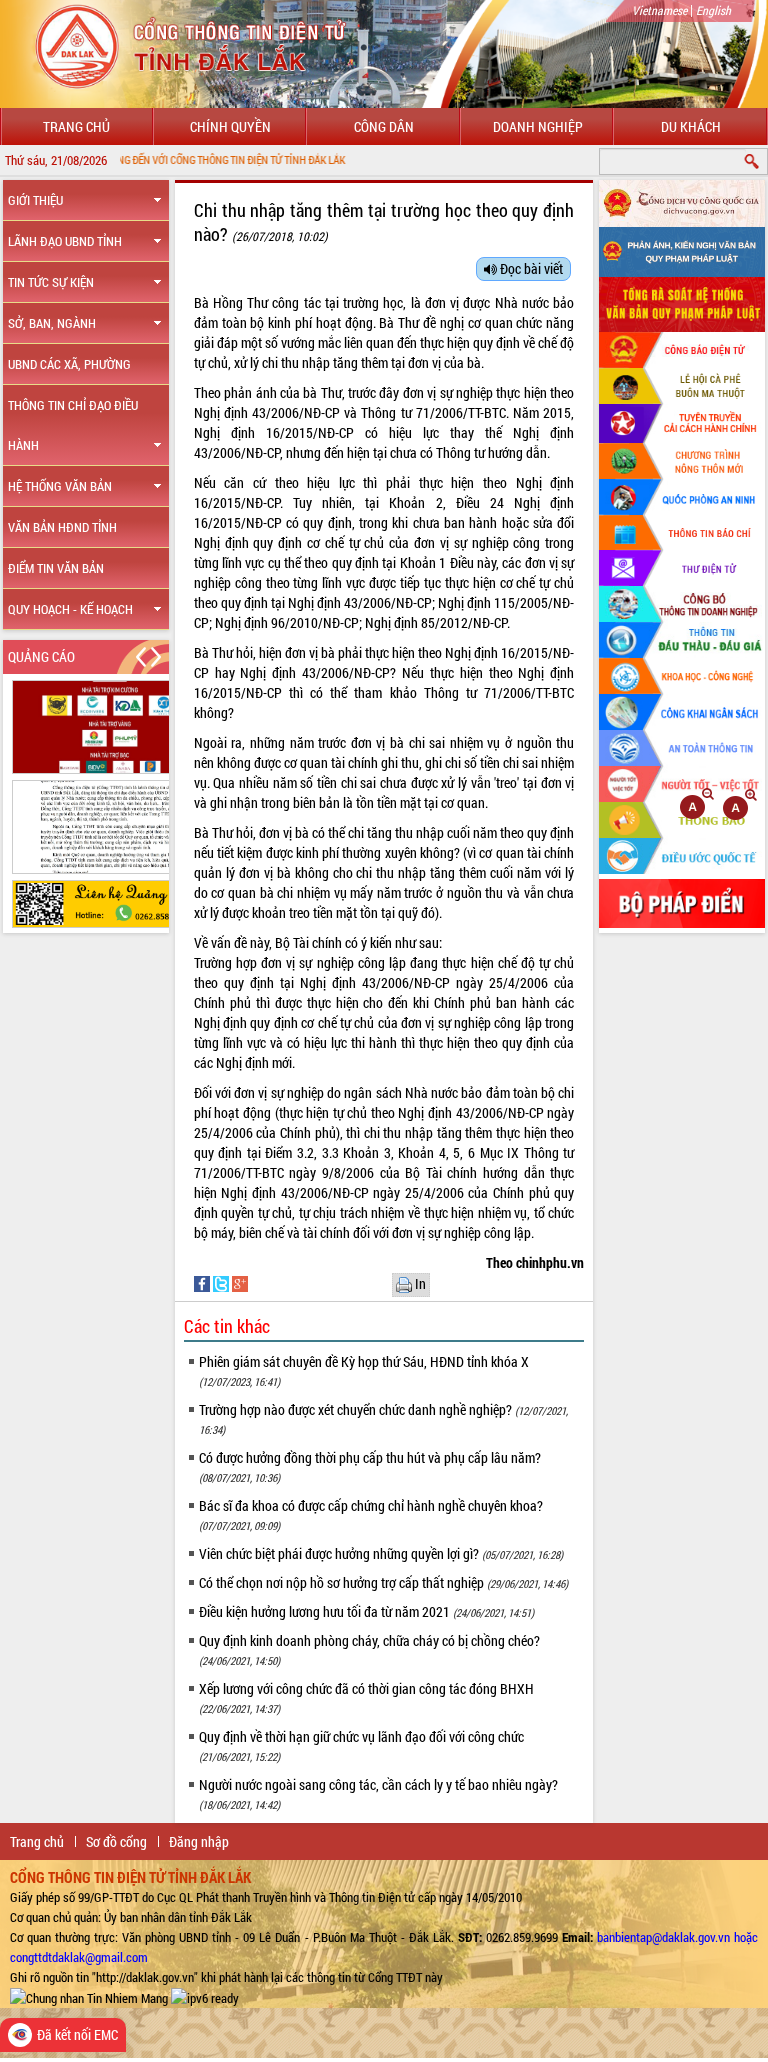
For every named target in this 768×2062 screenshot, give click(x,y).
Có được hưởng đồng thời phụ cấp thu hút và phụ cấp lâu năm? (370, 1466)
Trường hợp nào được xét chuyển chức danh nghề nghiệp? (383, 1418)
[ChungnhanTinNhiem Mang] (89, 1997)
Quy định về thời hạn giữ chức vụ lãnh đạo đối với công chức (361, 1745)
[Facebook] (203, 1282)
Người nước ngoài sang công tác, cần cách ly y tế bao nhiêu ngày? (378, 1793)
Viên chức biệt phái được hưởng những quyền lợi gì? (381, 1553)
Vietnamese (659, 10)
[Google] (240, 1282)
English (713, 10)
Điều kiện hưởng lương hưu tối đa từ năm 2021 (366, 1611)
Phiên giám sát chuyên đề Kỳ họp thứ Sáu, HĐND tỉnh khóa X (364, 1370)
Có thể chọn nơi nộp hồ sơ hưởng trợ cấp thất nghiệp (383, 1582)
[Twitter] (222, 1282)
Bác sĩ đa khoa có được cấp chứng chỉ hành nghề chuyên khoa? (371, 1514)
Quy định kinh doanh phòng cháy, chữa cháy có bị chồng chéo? (369, 1649)
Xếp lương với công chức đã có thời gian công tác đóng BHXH (366, 1697)
